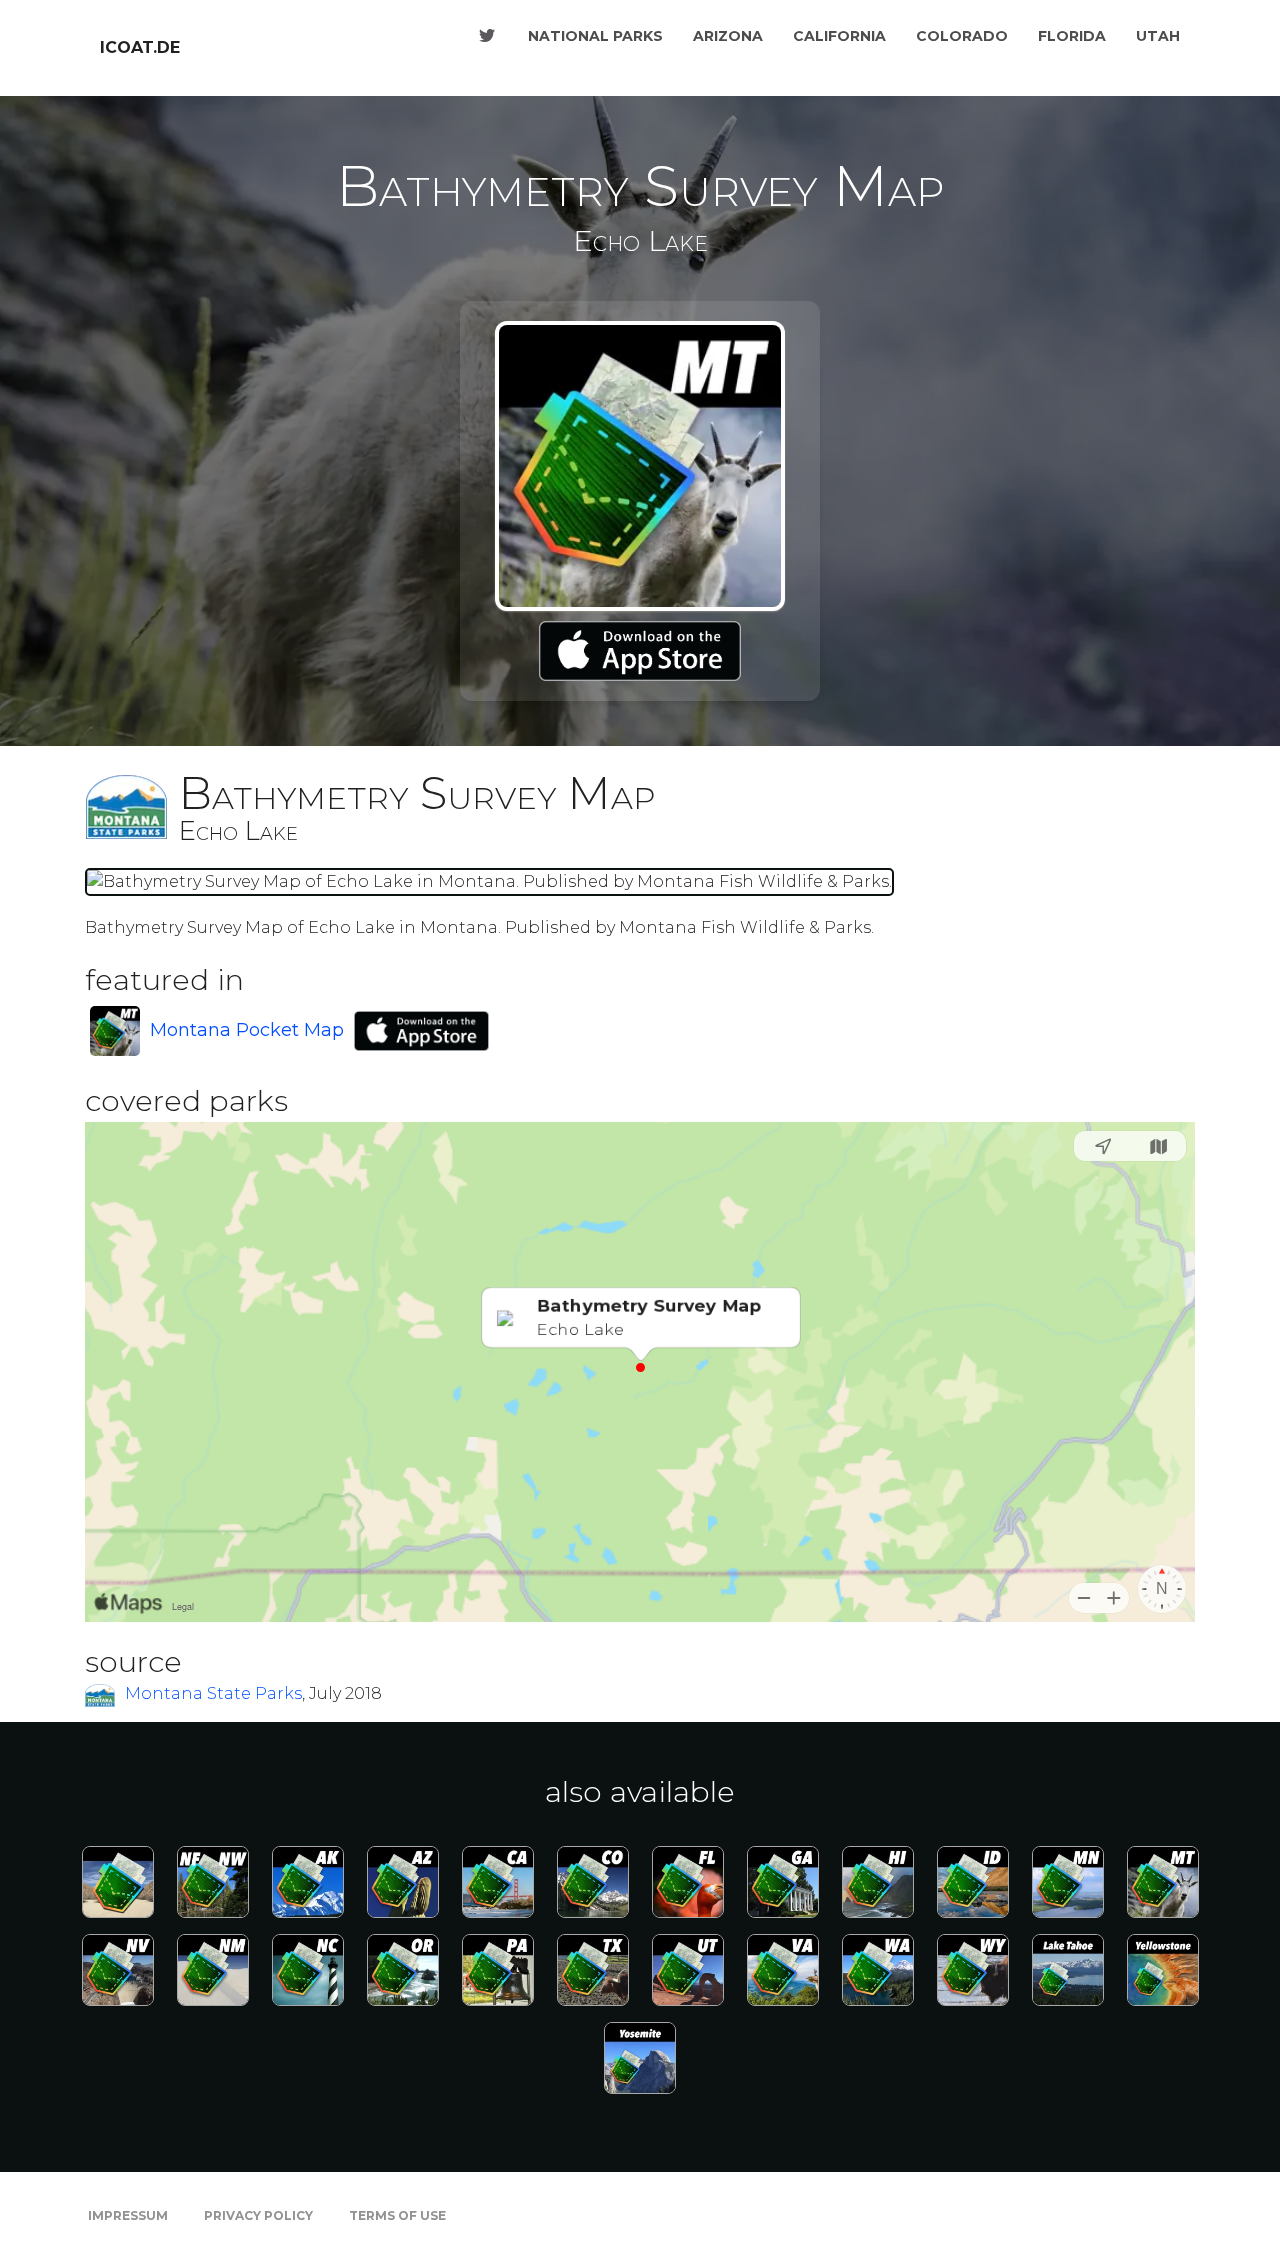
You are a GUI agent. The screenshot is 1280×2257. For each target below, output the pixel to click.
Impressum (128, 2215)
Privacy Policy (258, 2215)
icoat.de (140, 47)
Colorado (962, 36)
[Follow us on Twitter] (487, 36)
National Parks (595, 36)
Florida (1072, 36)
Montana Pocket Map (247, 1030)
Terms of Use (397, 2215)
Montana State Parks (213, 1693)
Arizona (728, 36)
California (839, 36)
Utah (1158, 36)
